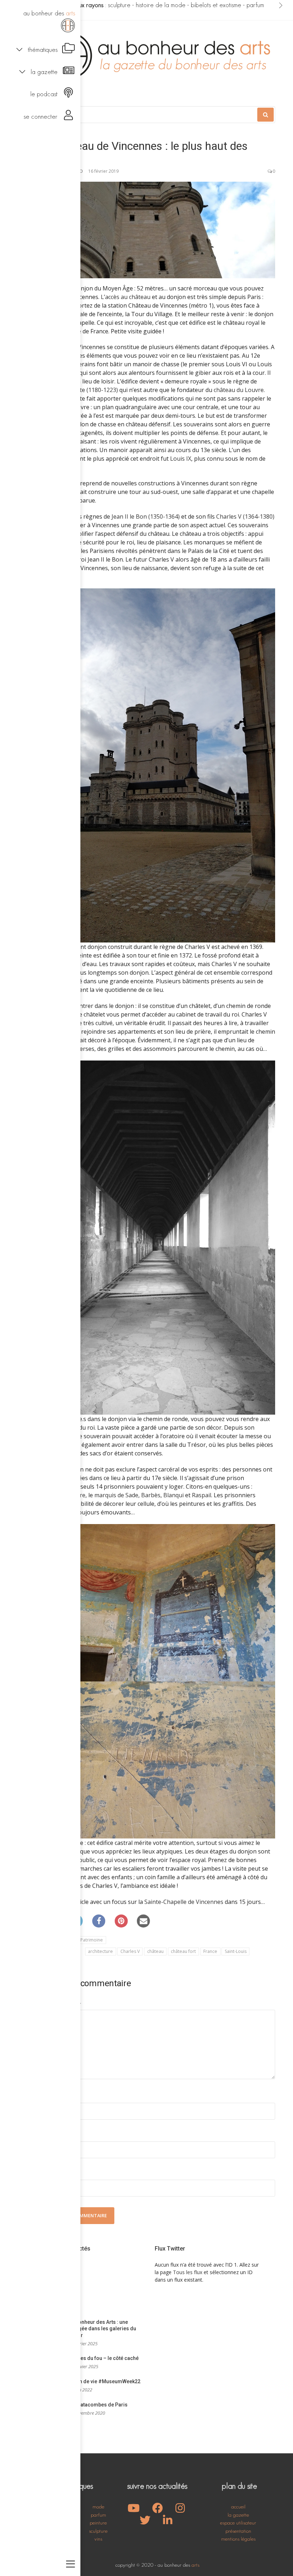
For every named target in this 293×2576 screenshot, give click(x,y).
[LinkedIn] (168, 2522)
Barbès (151, 1495)
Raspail (202, 1495)
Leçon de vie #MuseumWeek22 (104, 2381)
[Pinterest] (121, 1921)
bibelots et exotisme (216, 5)
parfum (255, 5)
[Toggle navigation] (71, 2565)
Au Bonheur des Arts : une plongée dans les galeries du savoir (102, 2329)
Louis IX (181, 459)
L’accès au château (126, 297)
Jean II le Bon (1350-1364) (146, 516)
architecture (100, 1951)
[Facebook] (99, 1921)
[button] (40, 49)
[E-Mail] (144, 1921)
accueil (238, 2506)
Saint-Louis (236, 1951)
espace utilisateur (238, 2523)
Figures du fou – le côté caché (103, 2358)
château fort (183, 1951)
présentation (238, 2531)
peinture (98, 2523)
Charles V (130, 1951)
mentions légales (238, 2539)
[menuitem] (40, 20)
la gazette (238, 2515)
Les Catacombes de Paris (98, 2405)
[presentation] (281, 5)
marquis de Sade (116, 1495)
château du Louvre (239, 390)
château (155, 1951)
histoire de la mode (161, 5)
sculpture (119, 5)
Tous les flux (188, 2272)
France (210, 1951)
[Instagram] (180, 2510)
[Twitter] (145, 2522)
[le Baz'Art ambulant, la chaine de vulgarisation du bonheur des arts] (134, 2510)
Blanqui (173, 1495)
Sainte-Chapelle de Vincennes (184, 1902)
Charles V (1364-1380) (245, 516)
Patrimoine (92, 1940)
